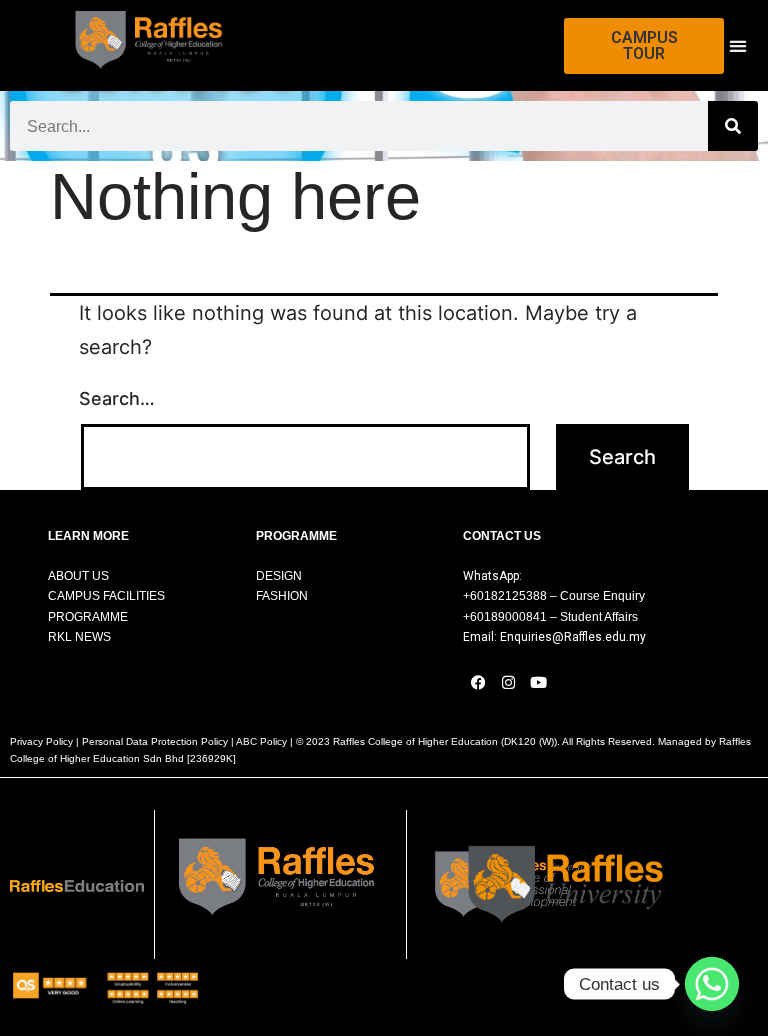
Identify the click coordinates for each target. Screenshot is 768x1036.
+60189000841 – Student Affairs (550, 617)
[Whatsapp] (712, 984)
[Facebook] (478, 683)
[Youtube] (538, 683)
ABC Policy (261, 741)
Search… (117, 398)
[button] (737, 45)
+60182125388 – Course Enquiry (554, 596)
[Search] (733, 126)
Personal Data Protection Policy (155, 741)
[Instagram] (508, 683)
